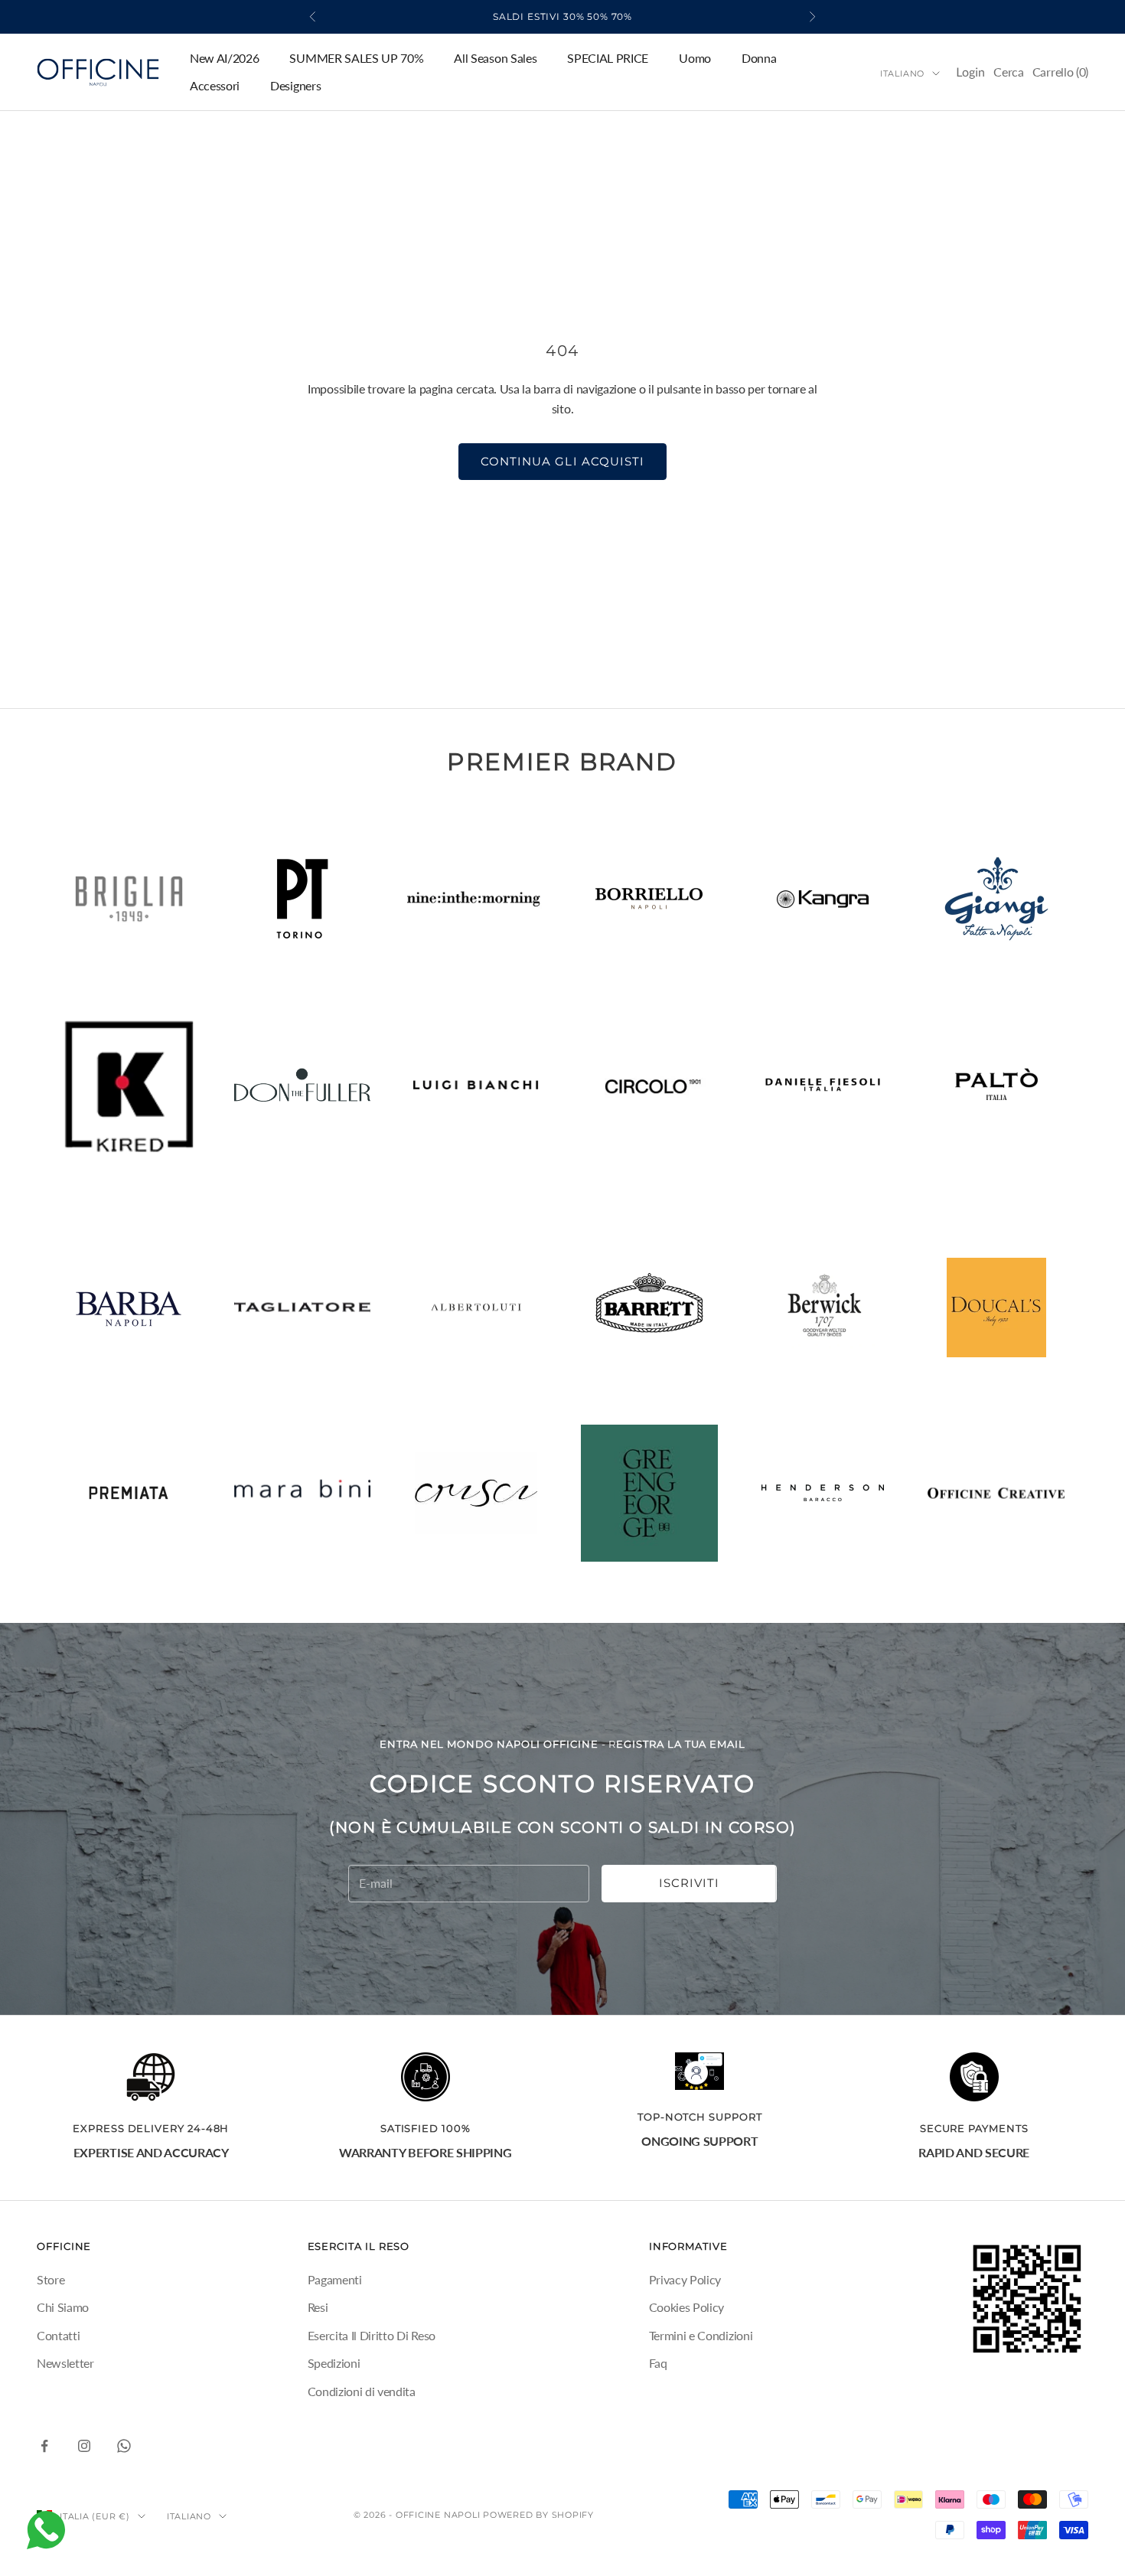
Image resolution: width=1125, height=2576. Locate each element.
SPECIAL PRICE (608, 58)
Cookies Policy (687, 2307)
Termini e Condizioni (701, 2335)
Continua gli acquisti (562, 461)
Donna (759, 58)
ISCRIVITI (689, 1883)
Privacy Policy (685, 2279)
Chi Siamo (63, 2307)
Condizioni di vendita (362, 2391)
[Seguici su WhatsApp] (124, 2446)
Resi (318, 2307)
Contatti (58, 2335)
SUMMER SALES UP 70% (356, 58)
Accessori (215, 85)
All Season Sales (495, 58)
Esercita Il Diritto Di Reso (372, 2335)
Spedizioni (334, 2363)
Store (51, 2279)
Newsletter (65, 2363)
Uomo (695, 58)
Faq (658, 2363)
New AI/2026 (224, 58)
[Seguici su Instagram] (84, 2446)
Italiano (902, 73)
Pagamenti (335, 2279)
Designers (295, 85)
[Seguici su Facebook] (44, 2446)
